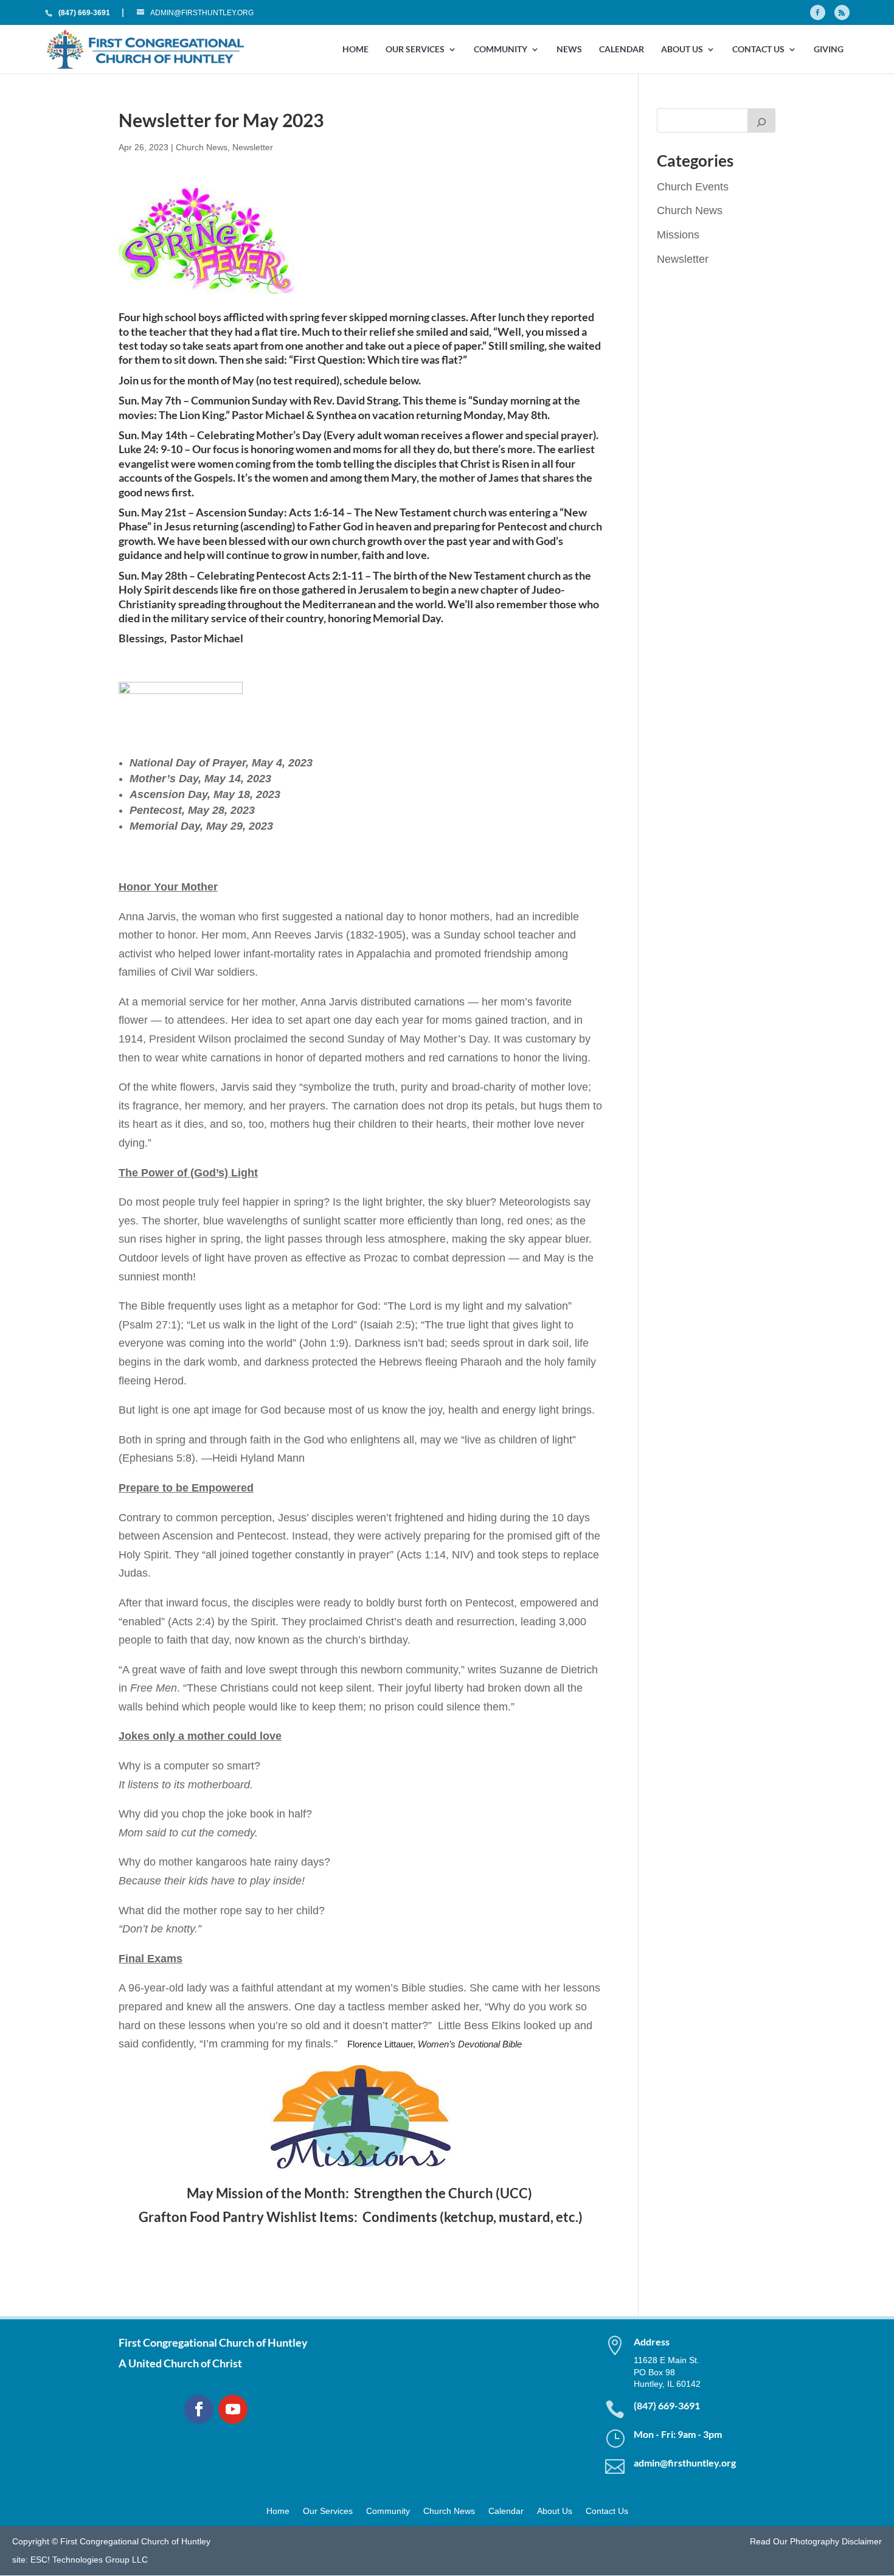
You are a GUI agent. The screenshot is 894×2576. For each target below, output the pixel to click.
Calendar (622, 50)
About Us (682, 50)
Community (501, 50)
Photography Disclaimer (836, 2541)
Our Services (415, 50)
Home (355, 50)
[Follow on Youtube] (233, 2409)
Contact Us (758, 50)
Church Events (693, 187)
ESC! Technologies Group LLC (89, 2560)
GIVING (829, 50)
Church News (202, 147)
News (569, 50)
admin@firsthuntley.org (685, 2463)
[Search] (761, 120)
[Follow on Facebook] (199, 2409)
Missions (678, 235)
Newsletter (253, 147)
